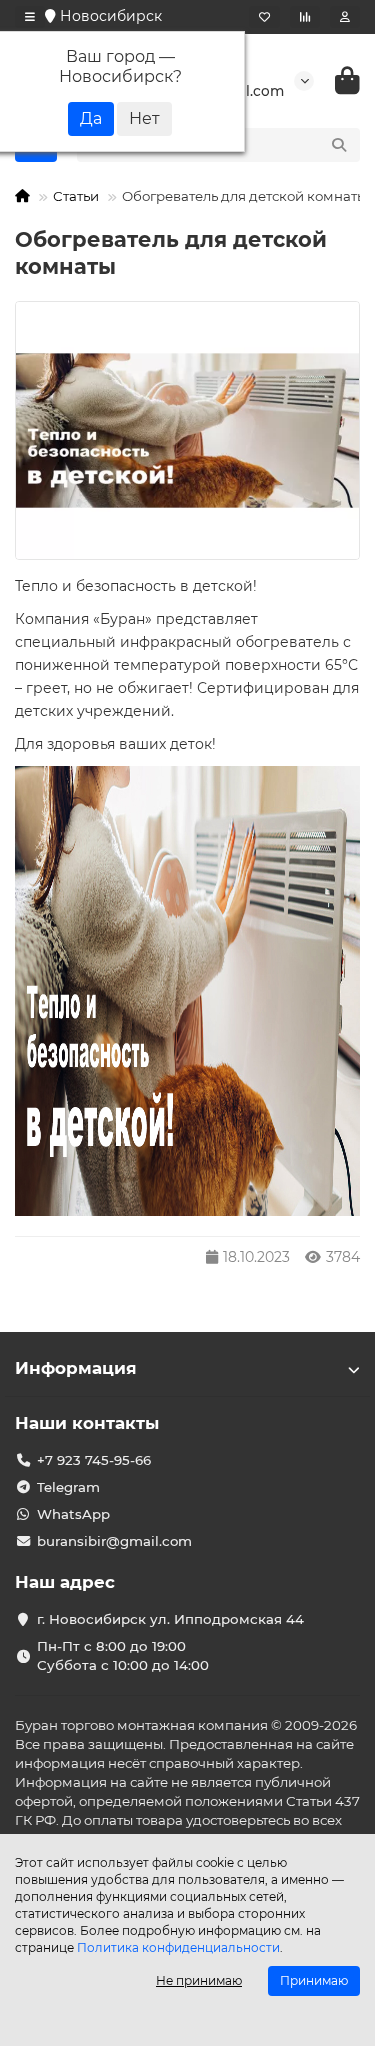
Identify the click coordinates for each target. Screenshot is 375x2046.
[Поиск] (339, 145)
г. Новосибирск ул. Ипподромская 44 (170, 1619)
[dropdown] (30, 17)
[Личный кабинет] (345, 17)
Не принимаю (199, 1980)
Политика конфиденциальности (178, 1947)
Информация (76, 1368)
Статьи (76, 196)
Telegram (68, 1487)
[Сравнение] (305, 17)
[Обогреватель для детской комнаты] (187, 430)
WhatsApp (73, 1514)
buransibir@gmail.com (114, 1541)
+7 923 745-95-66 (94, 1460)
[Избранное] (264, 17)
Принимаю (314, 1980)
